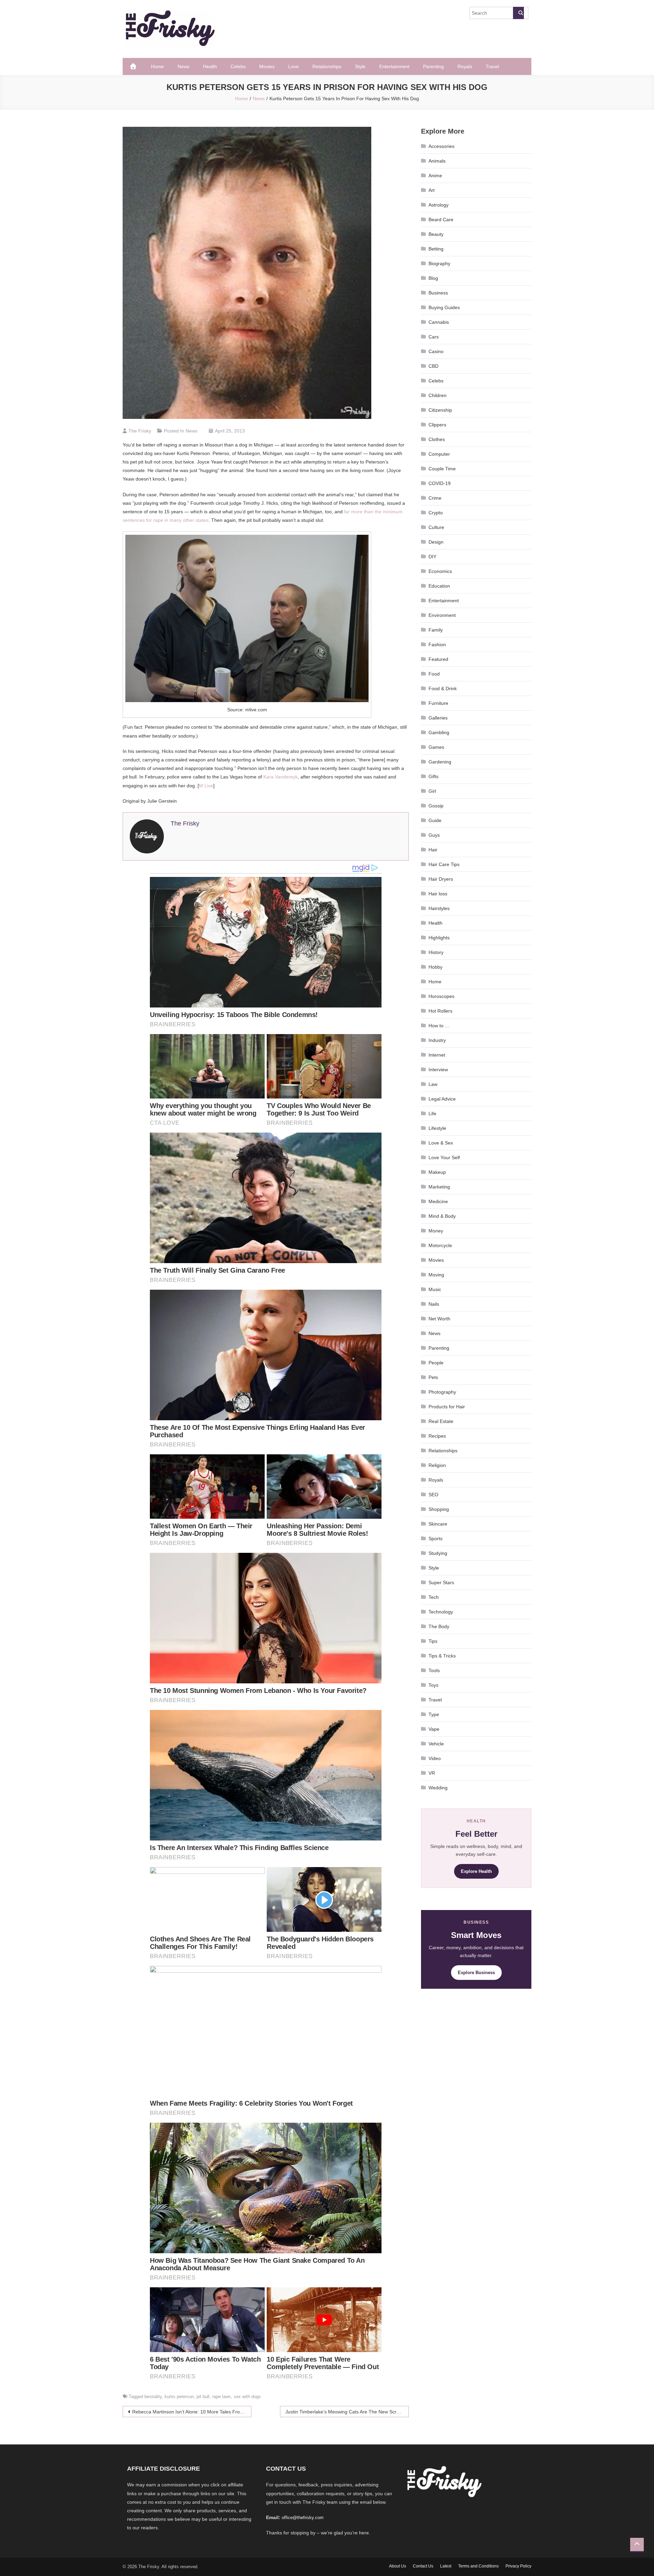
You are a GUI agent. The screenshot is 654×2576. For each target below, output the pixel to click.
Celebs (238, 66)
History (436, 952)
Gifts (433, 776)
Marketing (439, 1187)
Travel (492, 66)
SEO (433, 1495)
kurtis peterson (179, 2397)
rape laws (222, 2397)
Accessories (441, 146)
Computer (439, 454)
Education (439, 586)
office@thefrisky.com (303, 2518)
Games (436, 747)
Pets (433, 1377)
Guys (434, 835)
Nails (434, 1304)
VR (432, 1773)
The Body (439, 1626)
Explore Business (476, 1973)
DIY (432, 557)
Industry (437, 1040)
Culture (436, 527)
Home (157, 66)
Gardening (440, 762)
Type (434, 1714)
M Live (206, 786)
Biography (439, 263)
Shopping (439, 1509)
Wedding (438, 1788)
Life (432, 1113)
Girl (432, 791)
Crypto (436, 513)
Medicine (438, 1201)
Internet (437, 1055)
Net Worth (439, 1319)
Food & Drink (443, 688)
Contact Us (423, 2566)
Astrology (439, 205)
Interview (438, 1070)
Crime (435, 498)
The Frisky (140, 431)
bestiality (153, 2397)
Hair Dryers (441, 879)
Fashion (437, 645)
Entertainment (394, 66)
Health (210, 66)
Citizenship (440, 410)
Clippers (437, 425)
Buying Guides (444, 307)
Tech (434, 1597)
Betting (436, 249)
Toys (433, 1685)
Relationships (327, 66)
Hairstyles (439, 908)
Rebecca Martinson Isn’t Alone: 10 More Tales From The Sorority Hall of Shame (192, 2412)
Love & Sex (441, 1143)
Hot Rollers (440, 1011)
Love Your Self (444, 1157)
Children (438, 395)
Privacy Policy (518, 2566)
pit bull (203, 2397)
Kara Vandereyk (281, 777)
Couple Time (442, 469)
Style (360, 66)
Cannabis (439, 322)
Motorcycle (440, 1245)
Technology (441, 1612)
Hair (433, 850)
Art (432, 190)
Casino (436, 351)
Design (436, 542)
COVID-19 (440, 483)
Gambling (439, 732)
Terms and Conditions (478, 2566)
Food (434, 674)
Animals (437, 161)
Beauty (436, 234)
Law (433, 1084)
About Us (398, 2566)
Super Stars (441, 1582)
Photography (442, 1392)
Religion (437, 1465)
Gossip (436, 806)
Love (293, 66)
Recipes (437, 1436)
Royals (465, 66)
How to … (439, 1026)
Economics (440, 571)
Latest (446, 2566)
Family (436, 630)
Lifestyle (437, 1128)
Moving (436, 1275)
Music (435, 1289)
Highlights (439, 938)
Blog (433, 278)
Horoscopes (441, 996)
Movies (267, 66)
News (183, 66)
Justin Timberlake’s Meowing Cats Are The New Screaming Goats (347, 2412)
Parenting (433, 66)
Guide (435, 820)
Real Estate (441, 1421)
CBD (433, 366)
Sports (435, 1539)
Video (435, 1758)
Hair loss (438, 894)
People (436, 1363)
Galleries (438, 718)
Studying (438, 1553)
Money (436, 1231)
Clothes (437, 439)
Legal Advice (442, 1099)
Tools (434, 1670)
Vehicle (436, 1744)
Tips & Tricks (442, 1656)
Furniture (438, 703)
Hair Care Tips (444, 864)
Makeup (437, 1172)
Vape (434, 1729)
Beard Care (441, 219)
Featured (438, 659)
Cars (434, 337)
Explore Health (476, 1871)
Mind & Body (442, 1216)
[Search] (518, 13)
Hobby (435, 967)
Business (438, 293)
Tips (433, 1641)
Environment (442, 615)
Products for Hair (447, 1407)
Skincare (438, 1524)
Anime (435, 176)
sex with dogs (247, 2397)
